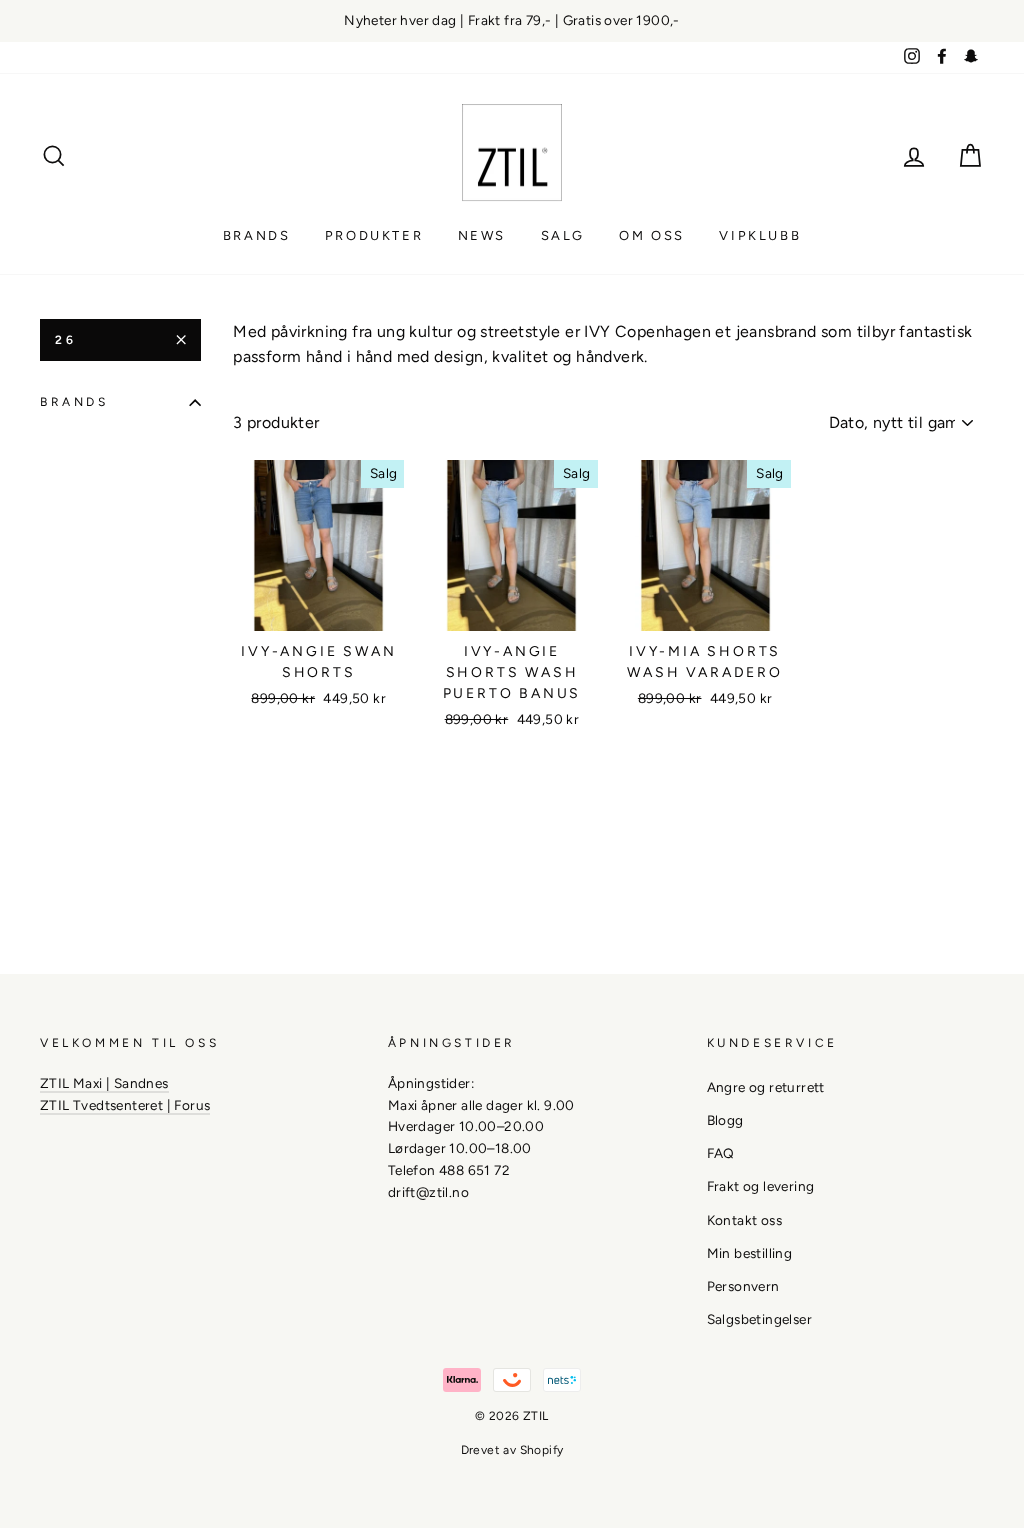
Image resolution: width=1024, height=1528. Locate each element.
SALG (563, 235)
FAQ (721, 1153)
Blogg (725, 1120)
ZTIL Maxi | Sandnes (104, 1083)
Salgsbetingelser (759, 1319)
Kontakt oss (744, 1220)
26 (65, 340)
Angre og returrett (766, 1087)
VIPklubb (760, 235)
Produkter (374, 235)
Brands (257, 235)
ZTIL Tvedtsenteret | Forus (125, 1105)
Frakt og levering (761, 1186)
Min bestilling (750, 1253)
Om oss (652, 235)
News (482, 235)
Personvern (743, 1286)
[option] (512, 21)
